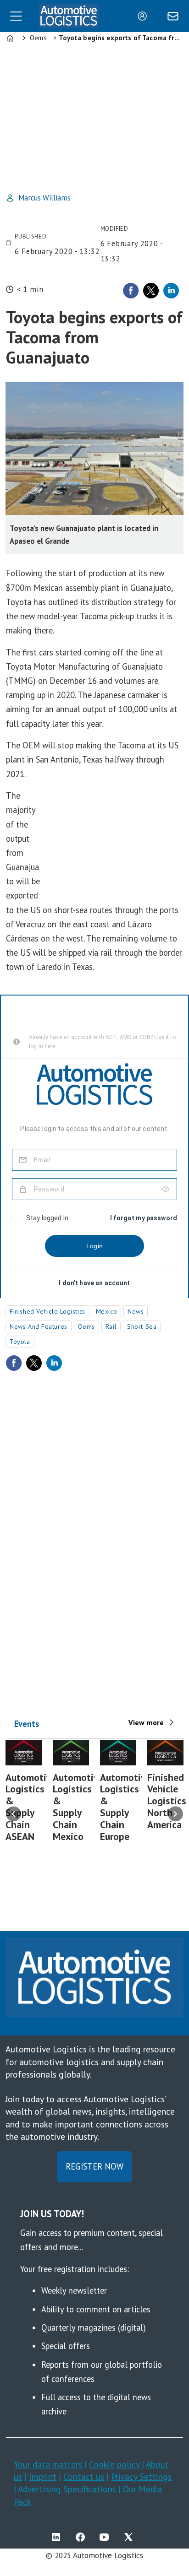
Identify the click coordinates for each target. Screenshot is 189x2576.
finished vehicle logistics (47, 1311)
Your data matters (48, 2464)
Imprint (43, 2476)
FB (83, 2537)
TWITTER (131, 2537)
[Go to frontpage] (69, 16)
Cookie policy (115, 2464)
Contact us (84, 2476)
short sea (142, 1326)
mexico (106, 1311)
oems (86, 1326)
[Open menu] (16, 16)
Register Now (94, 2166)
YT (106, 2537)
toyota (20, 1342)
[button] (14, 1814)
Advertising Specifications (67, 2489)
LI (58, 2537)
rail (111, 1326)
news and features (39, 1326)
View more (146, 1722)
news (136, 1311)
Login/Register (145, 16)
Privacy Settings (141, 2476)
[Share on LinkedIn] (171, 291)
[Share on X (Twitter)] (151, 291)
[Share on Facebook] (131, 291)
